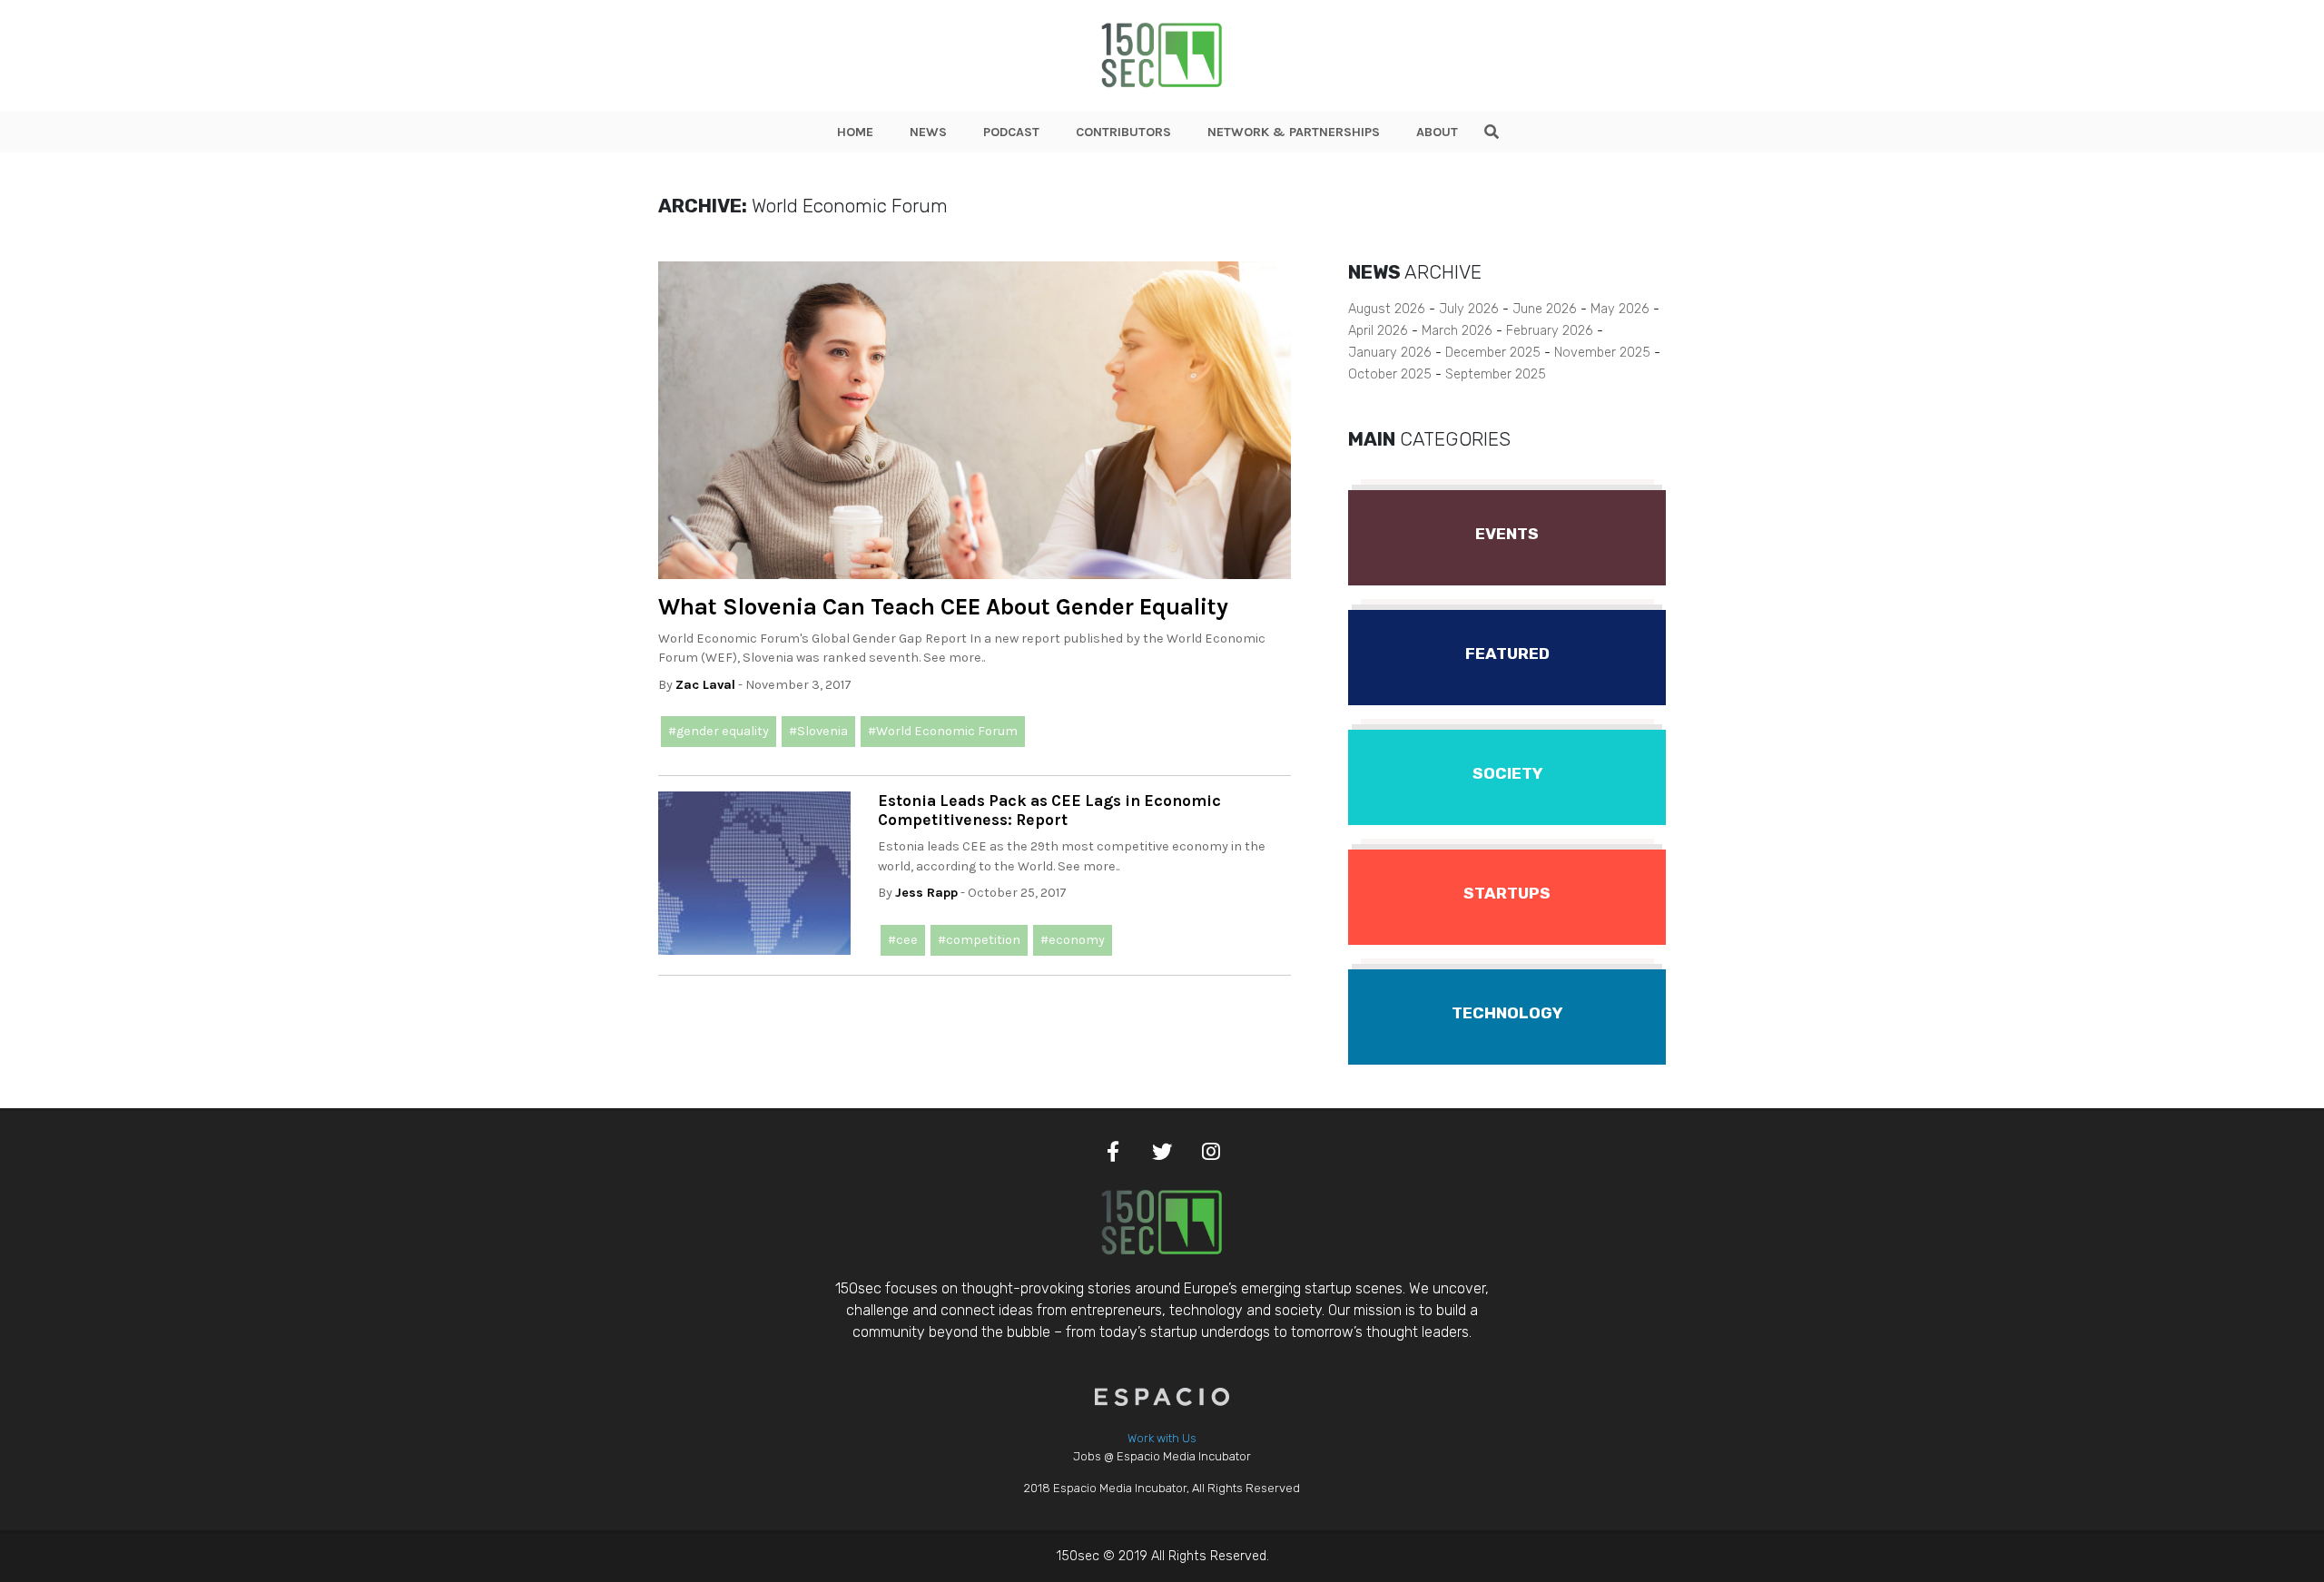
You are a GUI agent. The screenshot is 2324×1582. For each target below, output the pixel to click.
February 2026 (1550, 331)
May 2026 (1620, 309)
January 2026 (1390, 353)
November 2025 (1602, 353)
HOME (855, 132)
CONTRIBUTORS (1123, 132)
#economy (1073, 940)
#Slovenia (818, 731)
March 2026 (1457, 331)
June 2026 (1545, 309)
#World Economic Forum (943, 731)
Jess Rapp (926, 893)
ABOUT (1437, 132)
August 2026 (1387, 309)
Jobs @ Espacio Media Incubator (1162, 1456)
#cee (903, 940)
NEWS (928, 132)
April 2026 (1378, 331)
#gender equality (719, 731)
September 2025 (1496, 374)
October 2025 (1390, 374)
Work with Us (1162, 1438)
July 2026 (1469, 309)
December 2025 (1493, 353)
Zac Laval (705, 685)
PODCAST (1011, 132)
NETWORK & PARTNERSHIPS (1294, 132)
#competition (979, 940)
